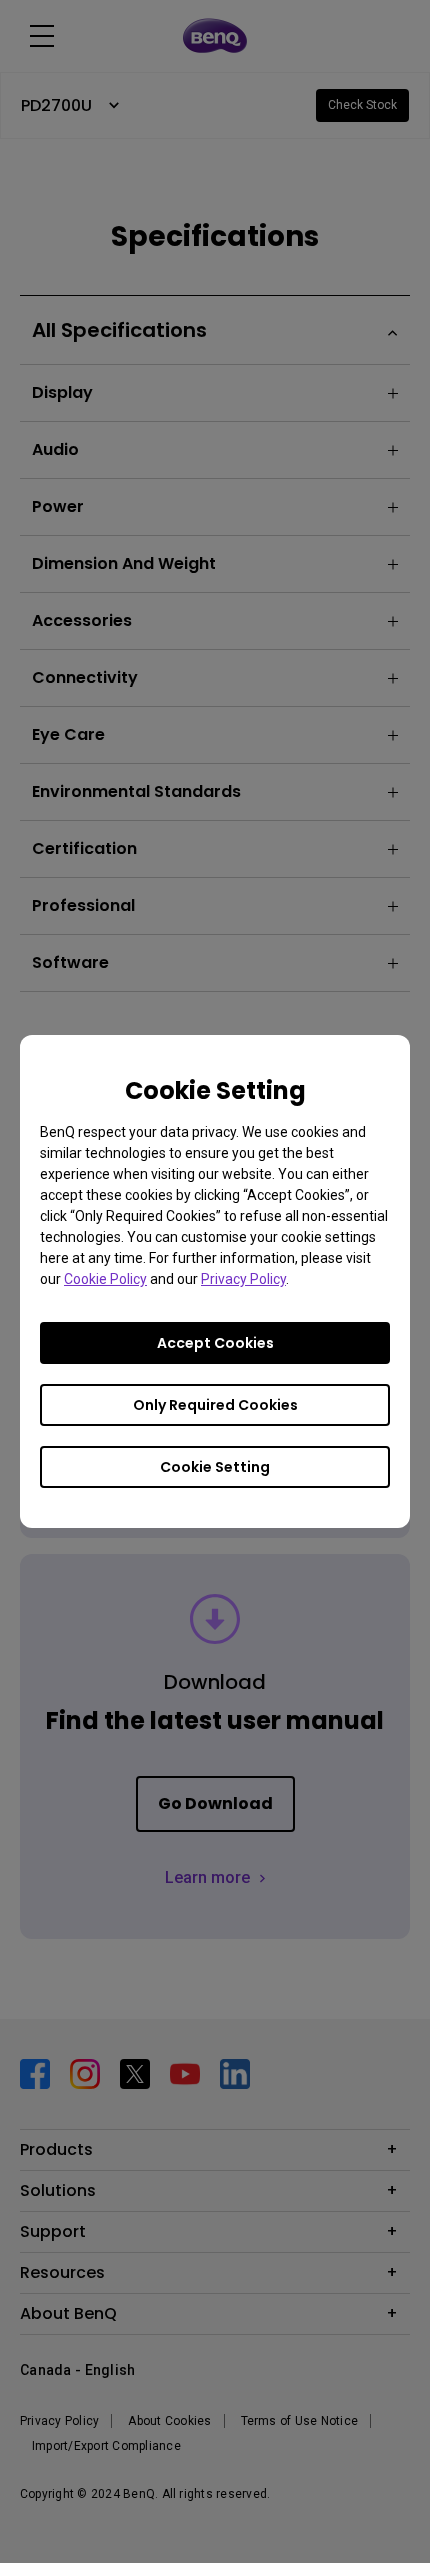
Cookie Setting (215, 1467)
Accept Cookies (215, 1343)
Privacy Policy (243, 1279)
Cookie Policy (105, 1279)
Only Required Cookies (215, 1405)
